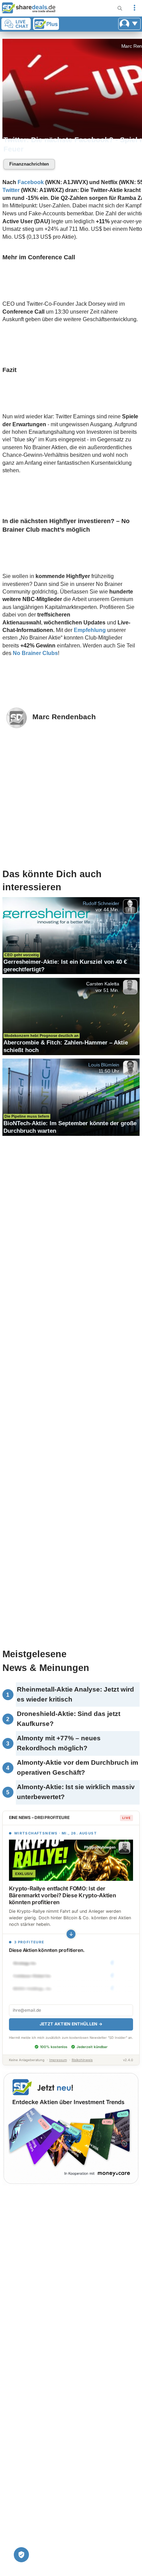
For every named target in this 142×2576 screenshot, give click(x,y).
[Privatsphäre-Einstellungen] (21, 2555)
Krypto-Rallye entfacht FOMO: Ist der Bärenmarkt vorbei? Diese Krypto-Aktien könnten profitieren (63, 1895)
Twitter (11, 190)
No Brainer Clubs (35, 653)
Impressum (58, 2060)
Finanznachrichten (29, 164)
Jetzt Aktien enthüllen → (71, 2024)
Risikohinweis (82, 2060)
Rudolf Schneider (101, 903)
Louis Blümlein (104, 1065)
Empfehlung (90, 630)
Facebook (31, 182)
